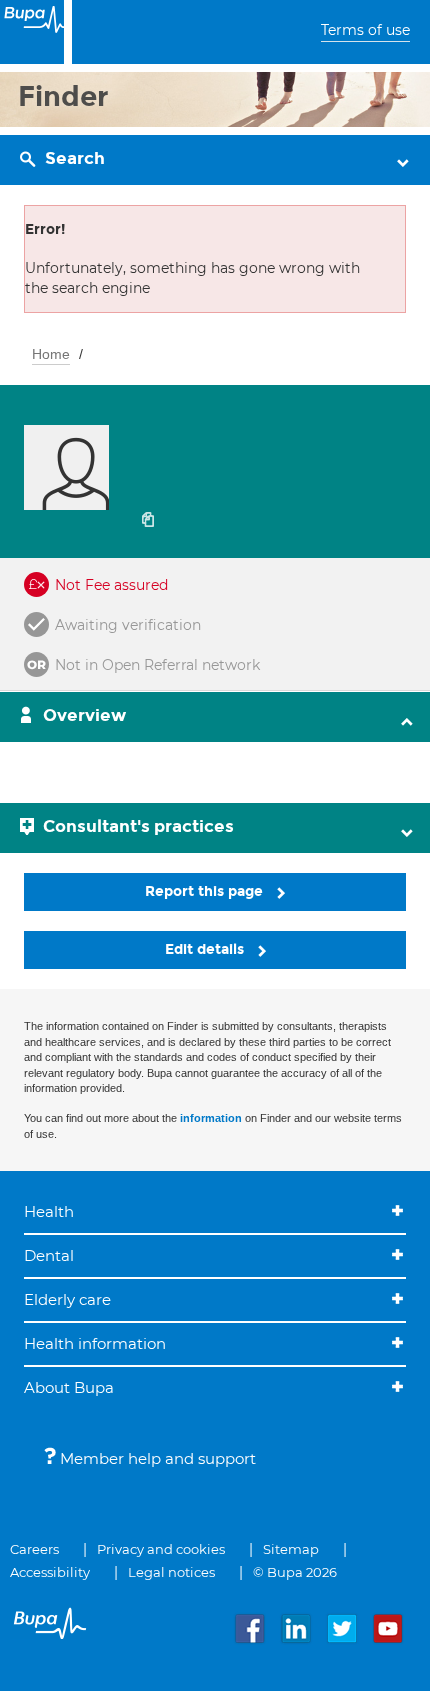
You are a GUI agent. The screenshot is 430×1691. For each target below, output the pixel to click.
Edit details (206, 949)
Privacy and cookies (161, 1549)
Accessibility (50, 1572)
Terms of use (365, 30)
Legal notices (171, 1572)
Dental (49, 1255)
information (211, 1118)
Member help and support (156, 1458)
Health (49, 1211)
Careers (34, 1549)
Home (51, 354)
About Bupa (69, 1387)
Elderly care (67, 1299)
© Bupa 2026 (295, 1572)
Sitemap (291, 1549)
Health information (95, 1343)
